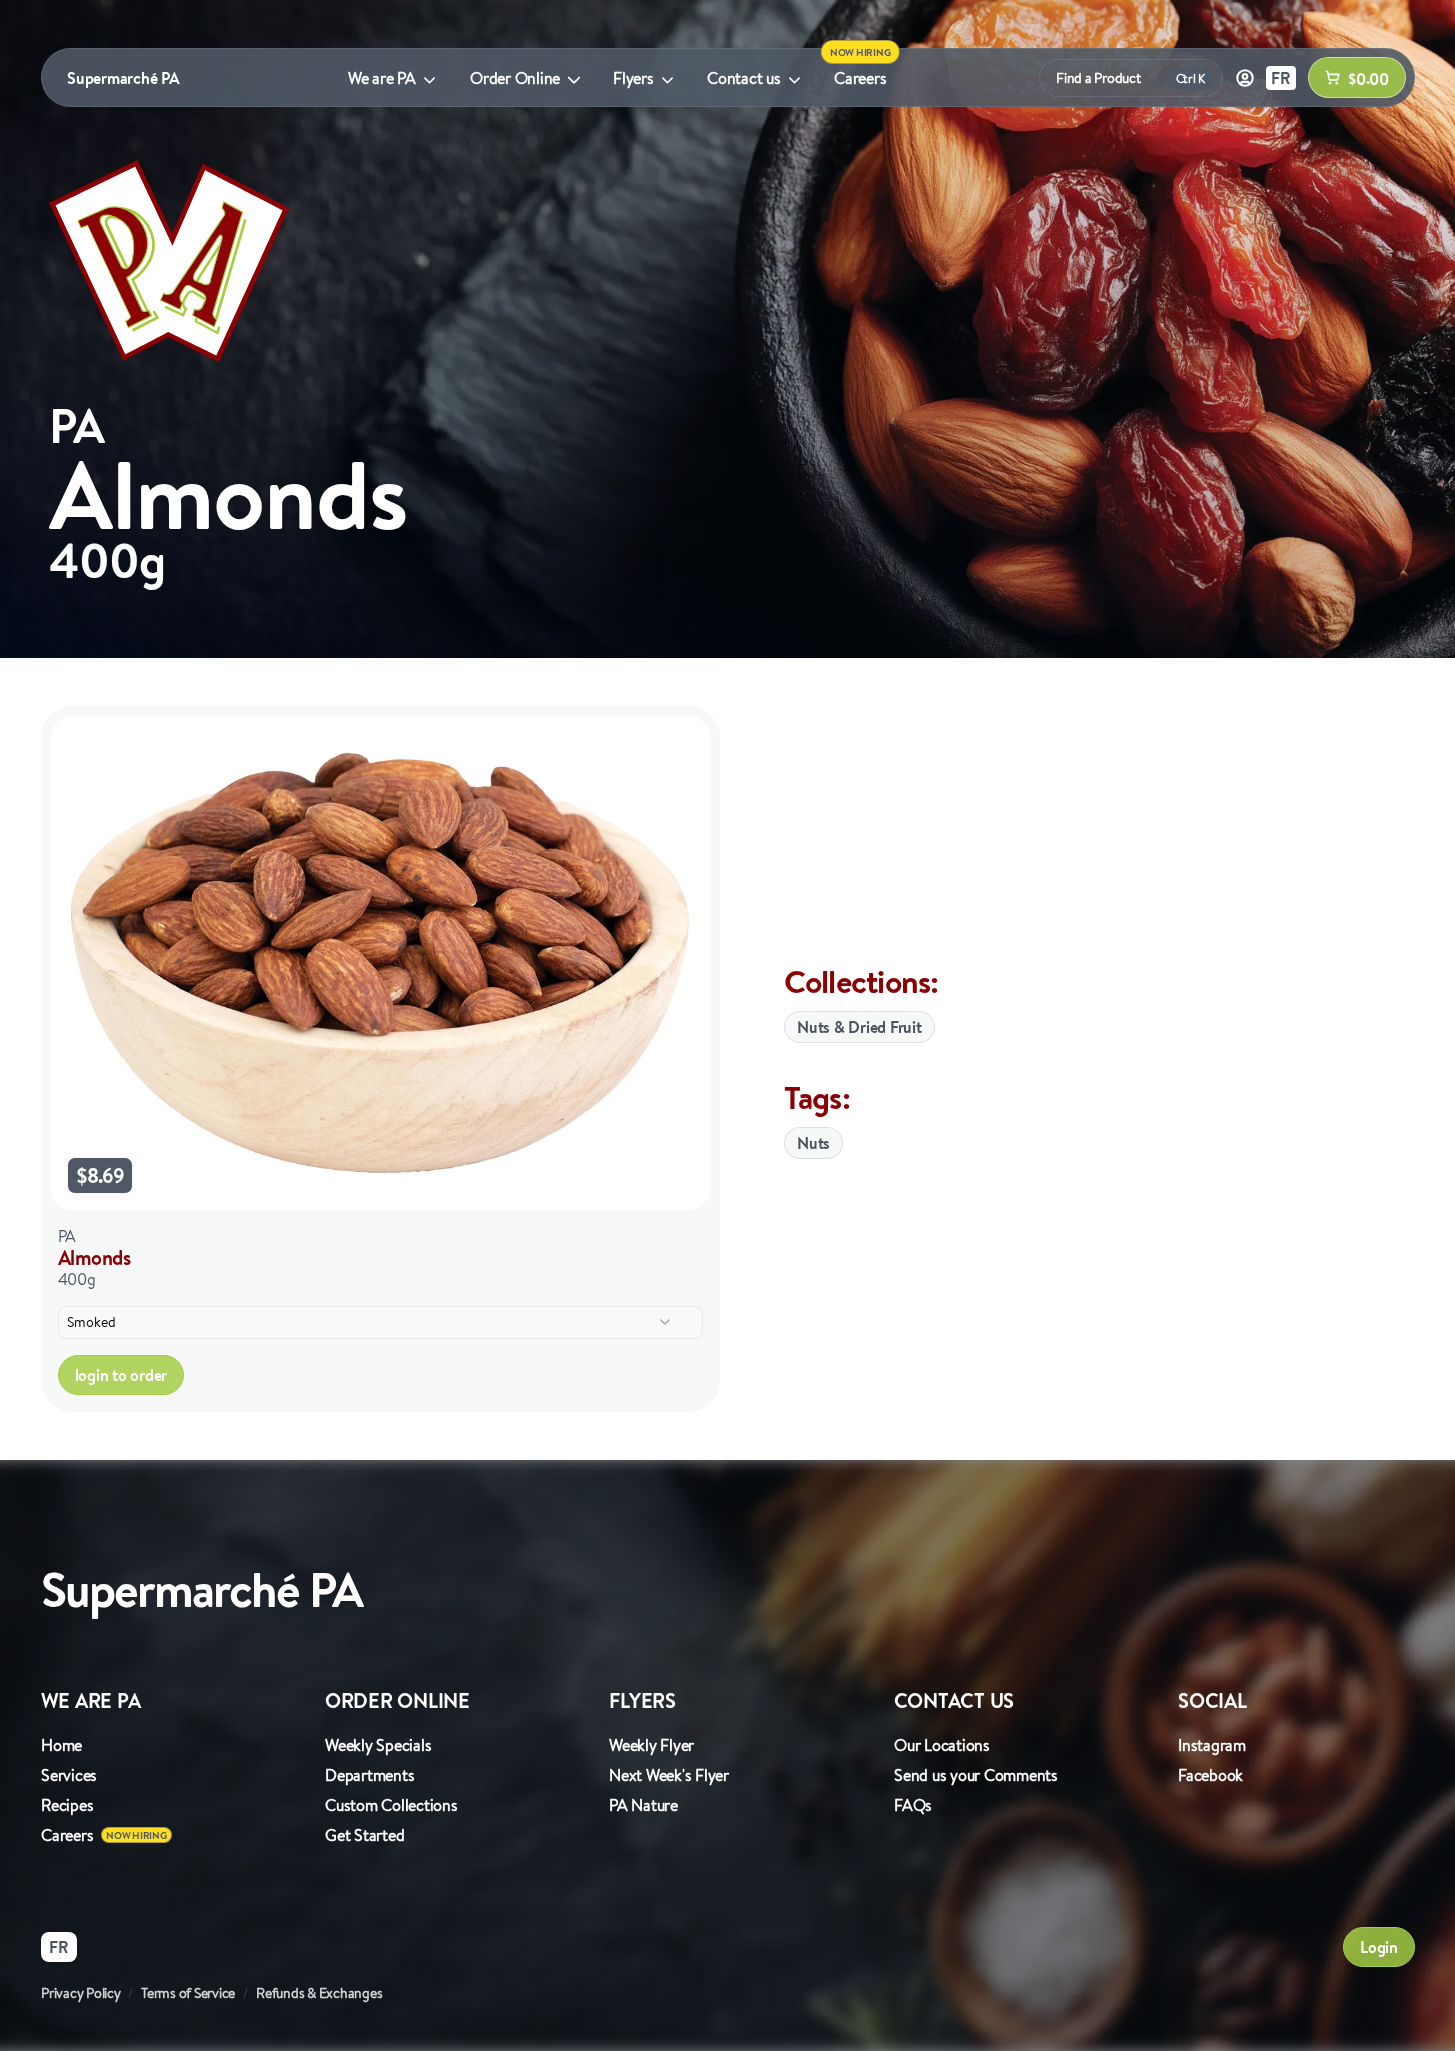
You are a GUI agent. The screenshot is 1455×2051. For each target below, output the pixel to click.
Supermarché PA (123, 78)
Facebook (1210, 1775)
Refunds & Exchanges (319, 1993)
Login (1379, 1947)
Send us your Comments (976, 1775)
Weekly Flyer (651, 1745)
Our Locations (942, 1745)
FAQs (913, 1805)
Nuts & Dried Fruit (859, 1027)
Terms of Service (188, 1993)
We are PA (382, 78)
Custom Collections (391, 1805)
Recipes (67, 1805)
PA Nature (643, 1805)
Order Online (515, 78)
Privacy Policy (81, 1993)
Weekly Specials (378, 1745)
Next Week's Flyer (669, 1775)
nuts (813, 1143)
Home (61, 1745)
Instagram (1212, 1745)
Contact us (744, 78)
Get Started (364, 1835)
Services (69, 1775)
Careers (860, 78)
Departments (369, 1775)
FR (1281, 78)
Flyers (633, 78)
